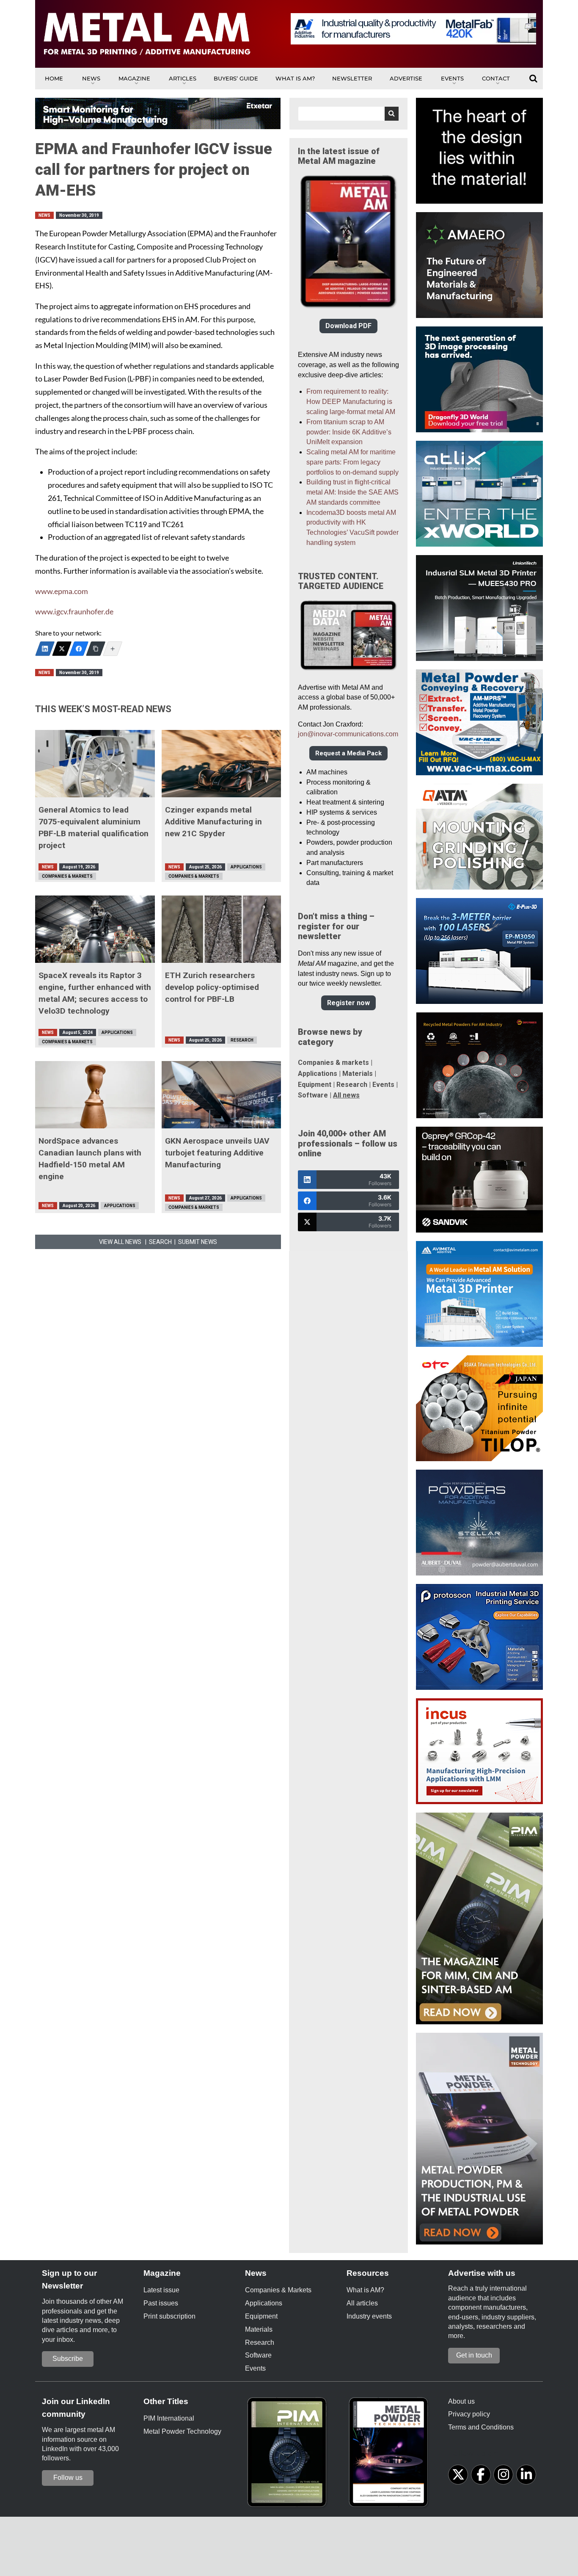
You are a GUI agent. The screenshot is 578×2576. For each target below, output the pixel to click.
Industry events (369, 2316)
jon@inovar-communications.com (348, 734)
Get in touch (474, 2355)
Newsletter (352, 78)
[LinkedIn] (45, 649)
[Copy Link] (96, 649)
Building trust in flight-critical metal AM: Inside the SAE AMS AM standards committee (352, 492)
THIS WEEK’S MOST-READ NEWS (103, 709)
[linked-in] (526, 2475)
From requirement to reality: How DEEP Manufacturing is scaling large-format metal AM (351, 402)
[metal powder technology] (391, 2455)
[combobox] (348, 114)
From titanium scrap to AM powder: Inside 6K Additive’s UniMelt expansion (349, 432)
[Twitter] (62, 649)
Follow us (68, 2478)
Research (242, 1040)
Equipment (315, 1085)
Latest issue (161, 2290)
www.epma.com (62, 591)
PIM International (169, 2418)
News (91, 78)
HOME (54, 78)
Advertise (406, 78)
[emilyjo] (79, 649)
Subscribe (68, 2359)
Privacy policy (469, 2414)
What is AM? (295, 78)
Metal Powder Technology (182, 2431)
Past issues (161, 2303)
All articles (362, 2303)
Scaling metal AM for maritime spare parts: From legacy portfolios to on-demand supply (352, 462)
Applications (246, 867)
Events (452, 78)
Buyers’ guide (236, 78)
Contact (496, 78)
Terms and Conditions (481, 2427)
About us (461, 2401)
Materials (358, 1074)
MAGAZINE (134, 78)
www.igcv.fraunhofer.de (74, 612)
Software (313, 1095)
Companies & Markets (67, 876)
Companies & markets (333, 1063)
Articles (183, 78)
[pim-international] (289, 2455)
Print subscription (169, 2316)
